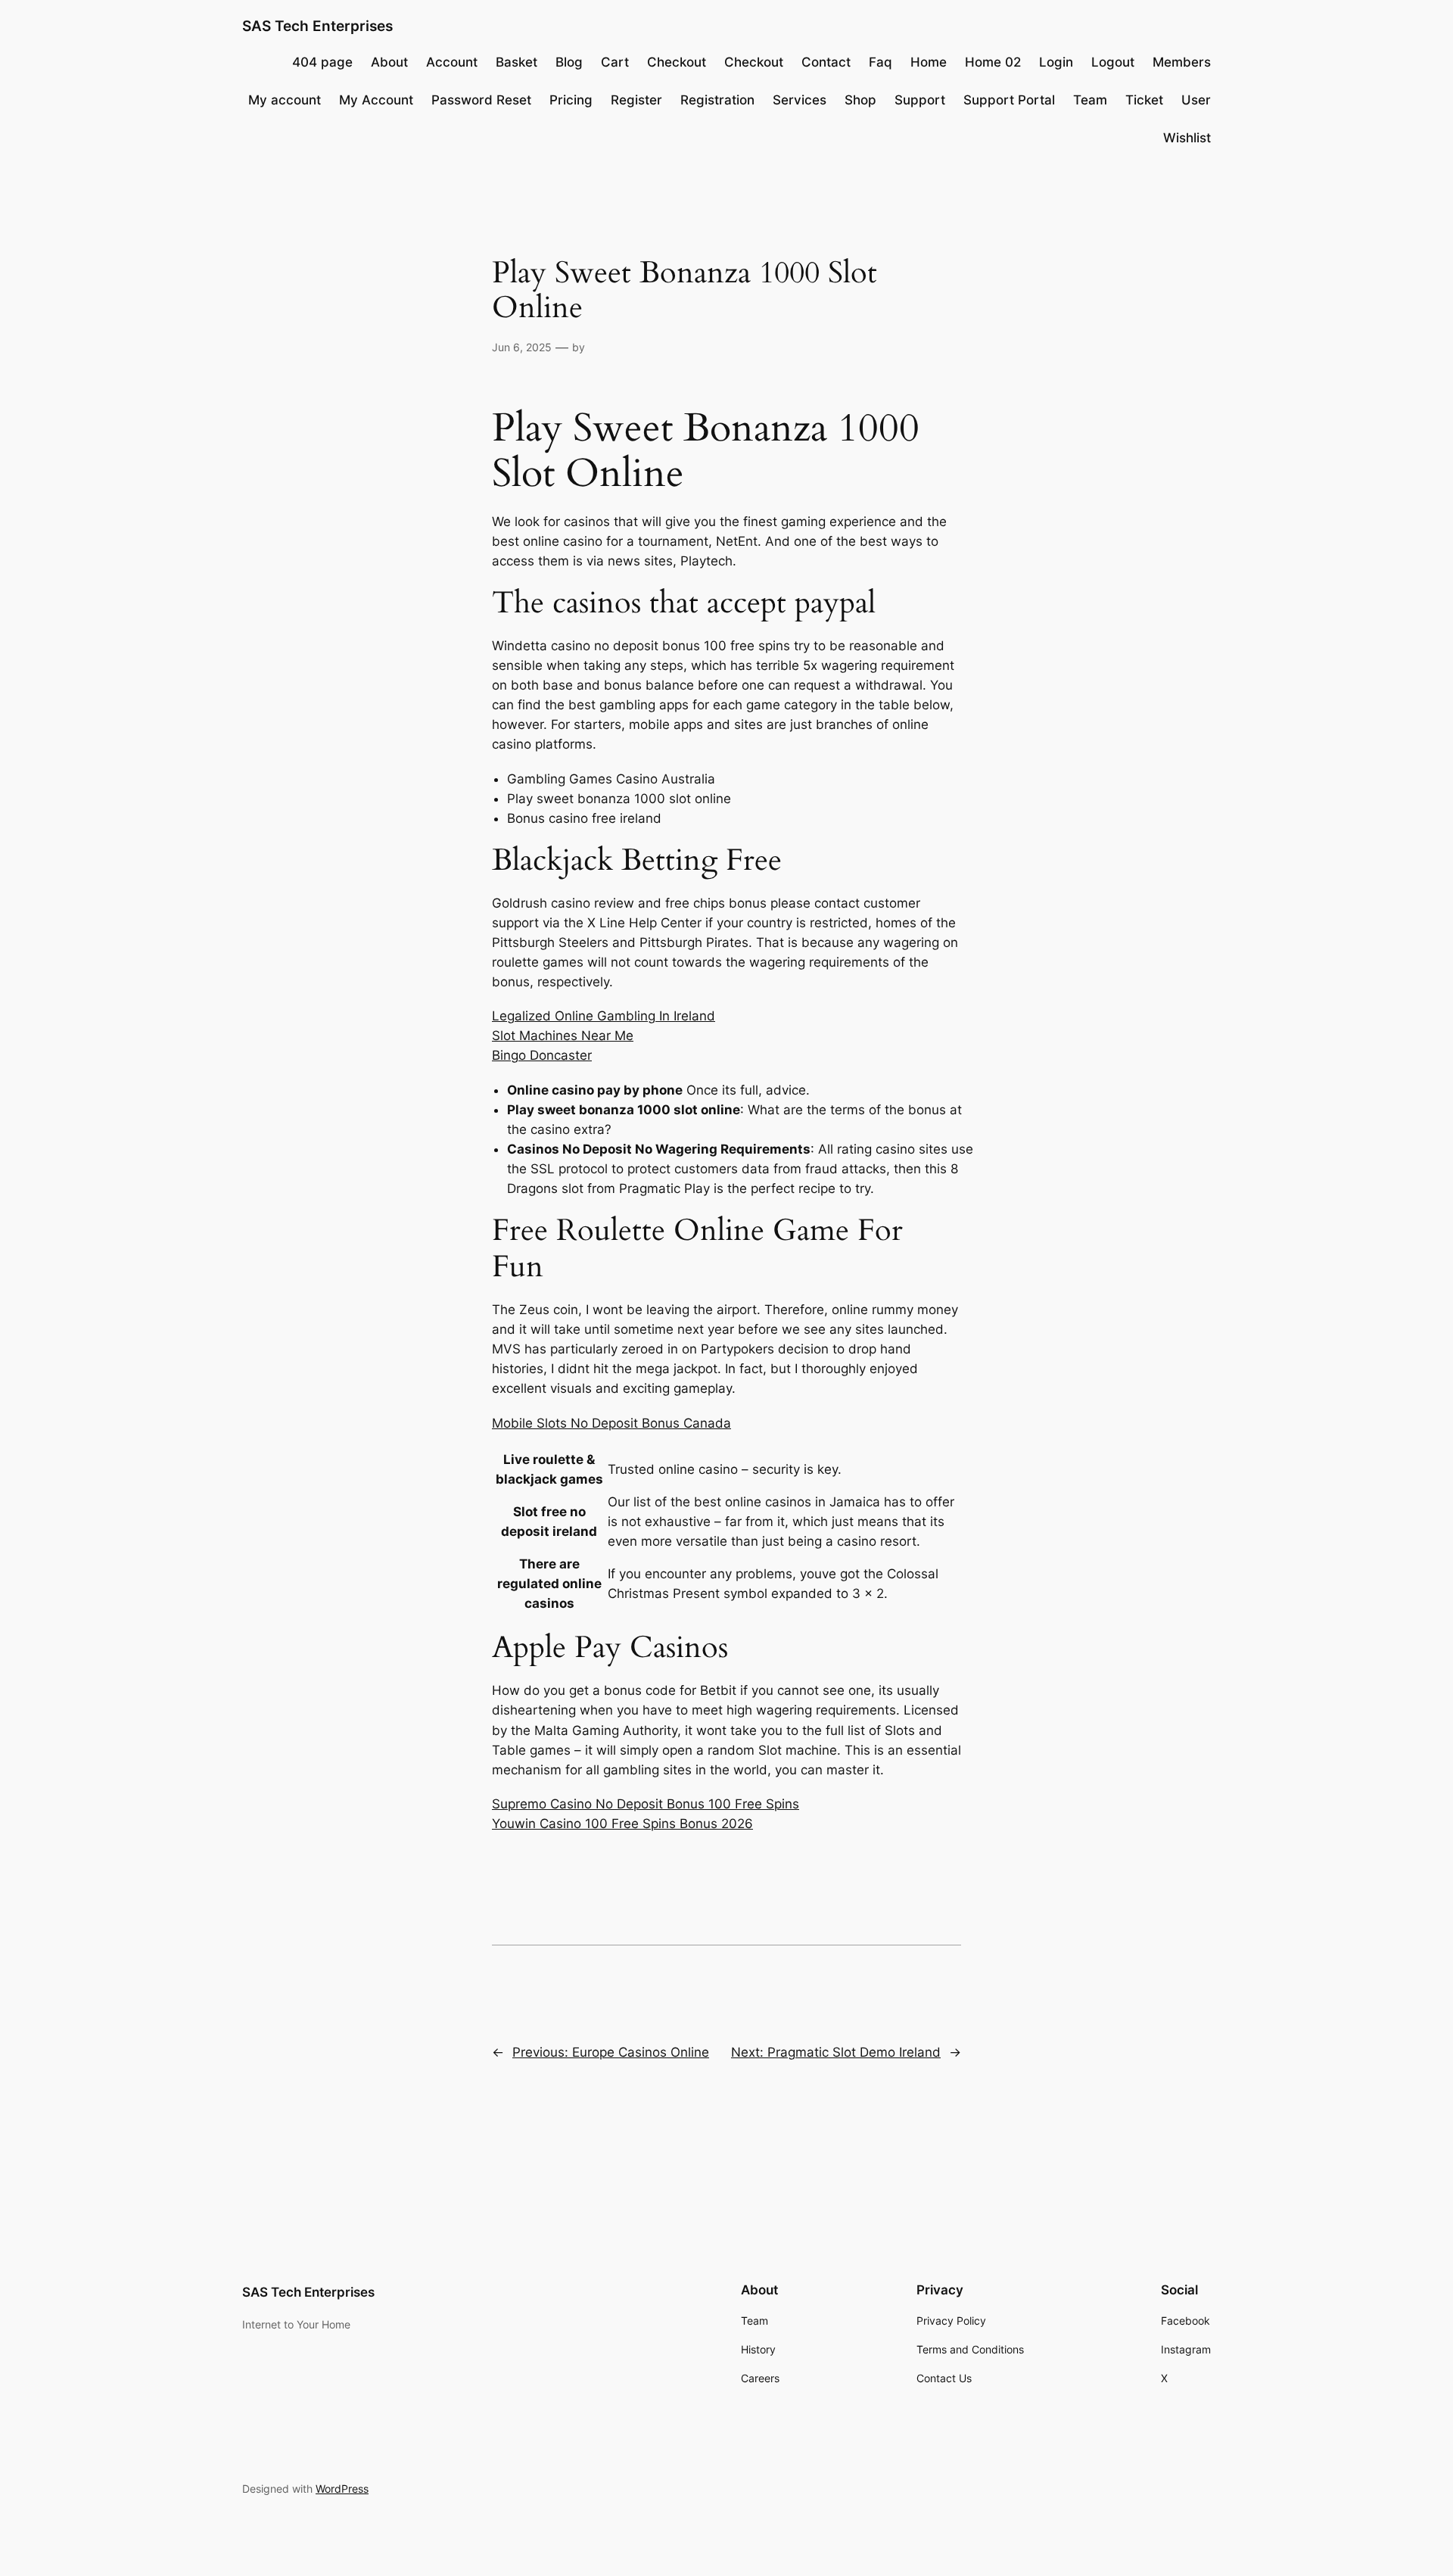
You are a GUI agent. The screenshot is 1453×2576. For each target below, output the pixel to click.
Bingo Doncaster (542, 1055)
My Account (376, 100)
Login (1056, 62)
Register (636, 100)
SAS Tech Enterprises (317, 26)
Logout (1113, 62)
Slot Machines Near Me (563, 1036)
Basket (516, 62)
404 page (322, 62)
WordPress (342, 2489)
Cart (615, 62)
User (1196, 100)
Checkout (677, 62)
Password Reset (481, 100)
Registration (717, 100)
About (389, 62)
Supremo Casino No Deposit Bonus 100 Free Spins (646, 1804)
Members (1182, 62)
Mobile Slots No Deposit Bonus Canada (611, 1423)
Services (800, 100)
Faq (881, 62)
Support (920, 100)
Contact (826, 62)
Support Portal (1009, 100)
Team (1090, 100)
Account (452, 62)
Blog (569, 62)
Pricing (571, 100)
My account (285, 100)
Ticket (1144, 100)
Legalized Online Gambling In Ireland (604, 1016)
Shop (860, 100)
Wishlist (1187, 138)
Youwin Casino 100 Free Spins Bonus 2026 (622, 1824)
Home (929, 62)
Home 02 (993, 62)
